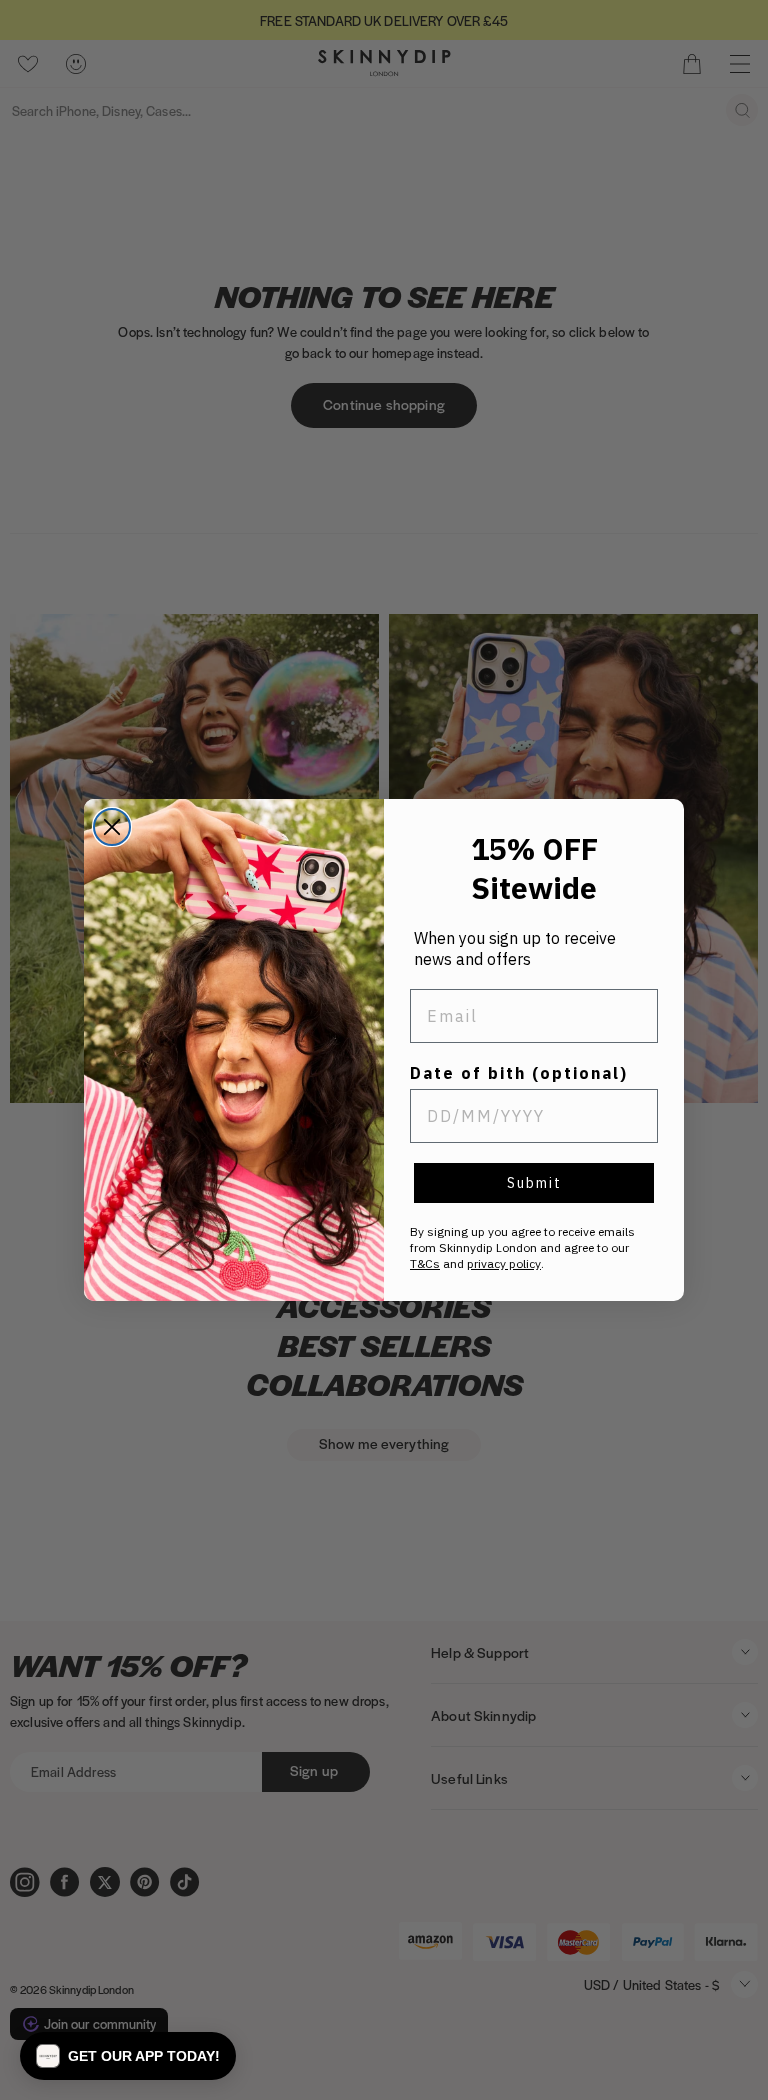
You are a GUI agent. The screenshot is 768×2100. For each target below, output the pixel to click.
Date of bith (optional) (519, 1073)
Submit (534, 1183)
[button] (128, 2056)
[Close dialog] (112, 827)
